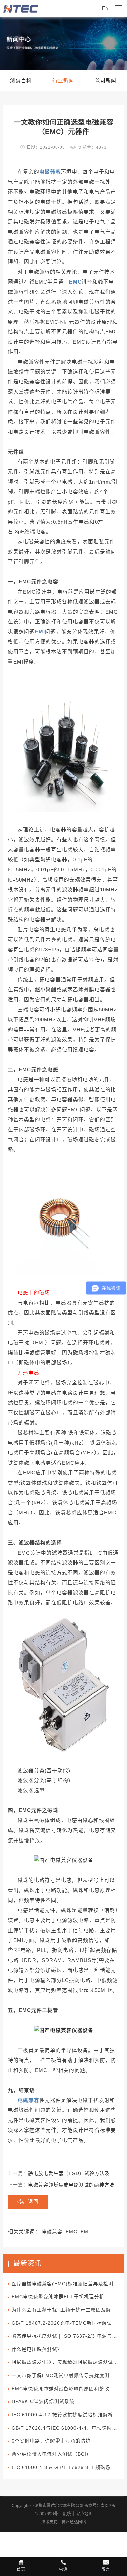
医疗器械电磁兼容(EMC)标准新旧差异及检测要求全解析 (68, 2284)
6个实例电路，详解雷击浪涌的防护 (51, 2441)
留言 (106, 2569)
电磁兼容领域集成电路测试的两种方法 (71, 2185)
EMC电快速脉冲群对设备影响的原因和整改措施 (66, 2389)
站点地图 (84, 2514)
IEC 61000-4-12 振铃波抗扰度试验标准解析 (62, 2415)
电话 (63, 2569)
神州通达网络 (74, 2522)
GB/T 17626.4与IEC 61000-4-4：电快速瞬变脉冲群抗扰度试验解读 (68, 2428)
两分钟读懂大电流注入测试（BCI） (51, 2454)
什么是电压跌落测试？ (37, 2349)
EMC (71, 2232)
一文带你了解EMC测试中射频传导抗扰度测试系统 (68, 2375)
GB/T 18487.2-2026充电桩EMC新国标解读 (62, 2323)
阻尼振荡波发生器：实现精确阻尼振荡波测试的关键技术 (68, 2362)
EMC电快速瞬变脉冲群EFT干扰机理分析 (58, 2297)
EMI (85, 2232)
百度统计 (67, 2514)
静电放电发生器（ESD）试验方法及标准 (74, 2173)
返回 (33, 2202)
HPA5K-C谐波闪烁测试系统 (43, 2402)
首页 (21, 2569)
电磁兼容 (52, 2232)
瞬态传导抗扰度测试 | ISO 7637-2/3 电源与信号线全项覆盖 (68, 2336)
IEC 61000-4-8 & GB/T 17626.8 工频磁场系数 (66, 2468)
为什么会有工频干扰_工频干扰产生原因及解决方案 (68, 2310)
